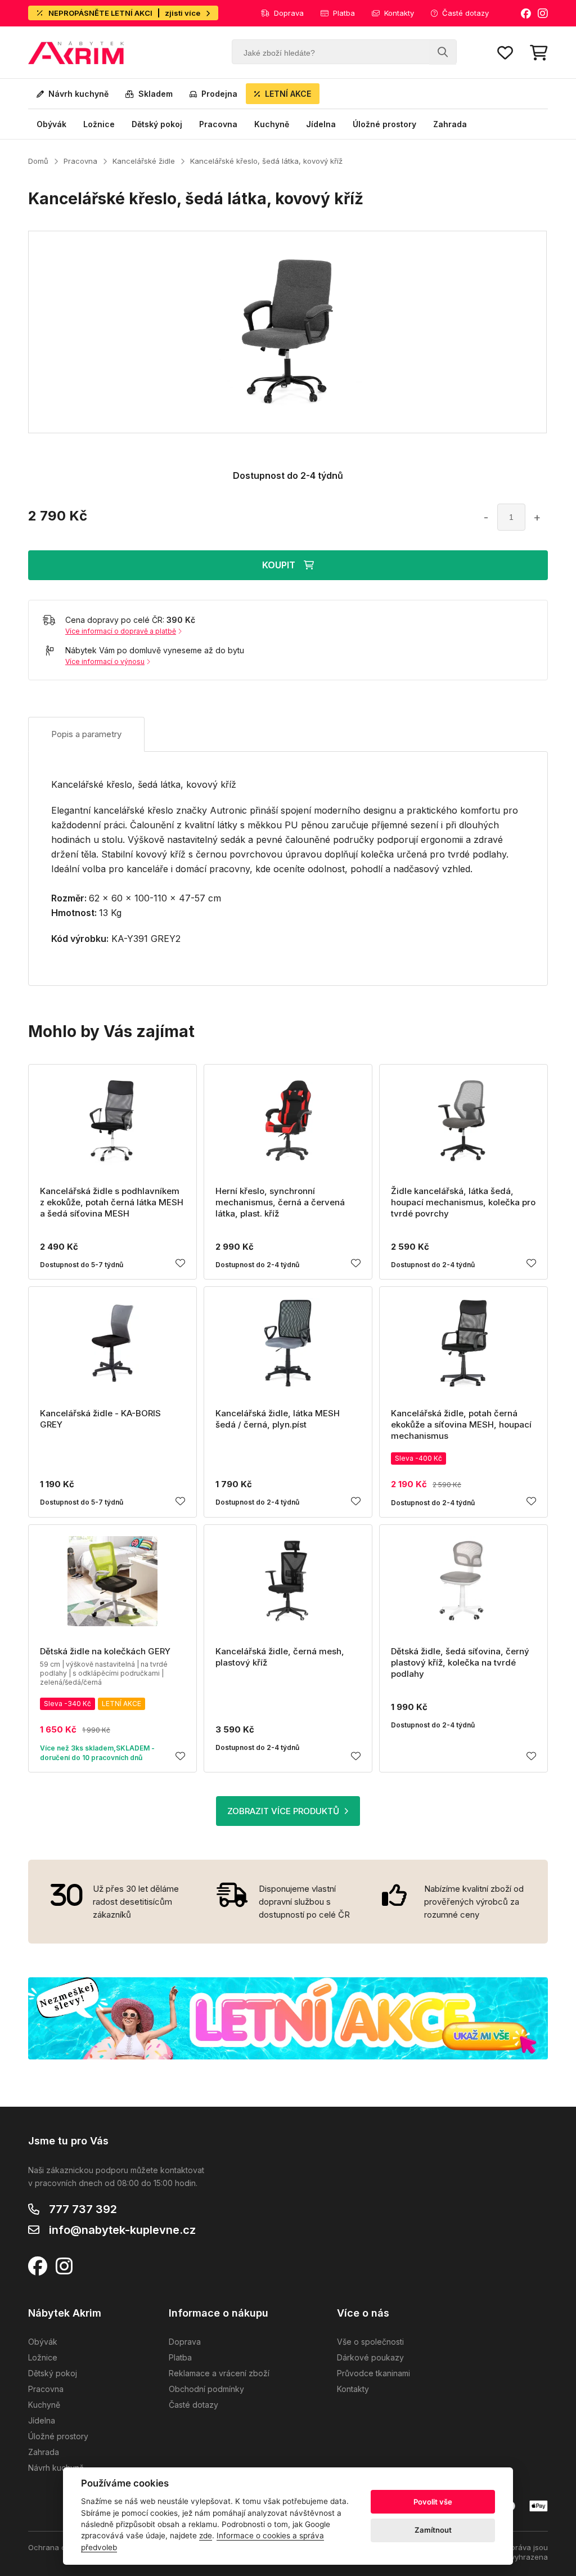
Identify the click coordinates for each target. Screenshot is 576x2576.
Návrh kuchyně (78, 94)
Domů (38, 161)
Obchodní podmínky (206, 2389)
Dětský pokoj (157, 124)
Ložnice (99, 124)
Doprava (289, 13)
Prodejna (219, 94)
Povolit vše (433, 2502)
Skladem (156, 94)
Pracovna (218, 124)
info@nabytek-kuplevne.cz (122, 2230)
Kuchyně (272, 124)
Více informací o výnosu (105, 661)
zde (206, 2535)
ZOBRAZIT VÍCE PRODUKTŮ (283, 1811)
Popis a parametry (86, 734)
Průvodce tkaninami (373, 2373)
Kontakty (399, 13)
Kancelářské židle (144, 161)
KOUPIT (279, 565)
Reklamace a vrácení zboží (219, 2373)
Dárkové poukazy (370, 2357)
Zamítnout (433, 2530)
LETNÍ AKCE (288, 94)
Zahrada (450, 124)
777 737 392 (83, 2209)
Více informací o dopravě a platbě (121, 631)
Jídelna (321, 124)
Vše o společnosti (370, 2342)
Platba (344, 13)
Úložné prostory (384, 124)
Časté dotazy (465, 13)
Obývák (51, 124)
